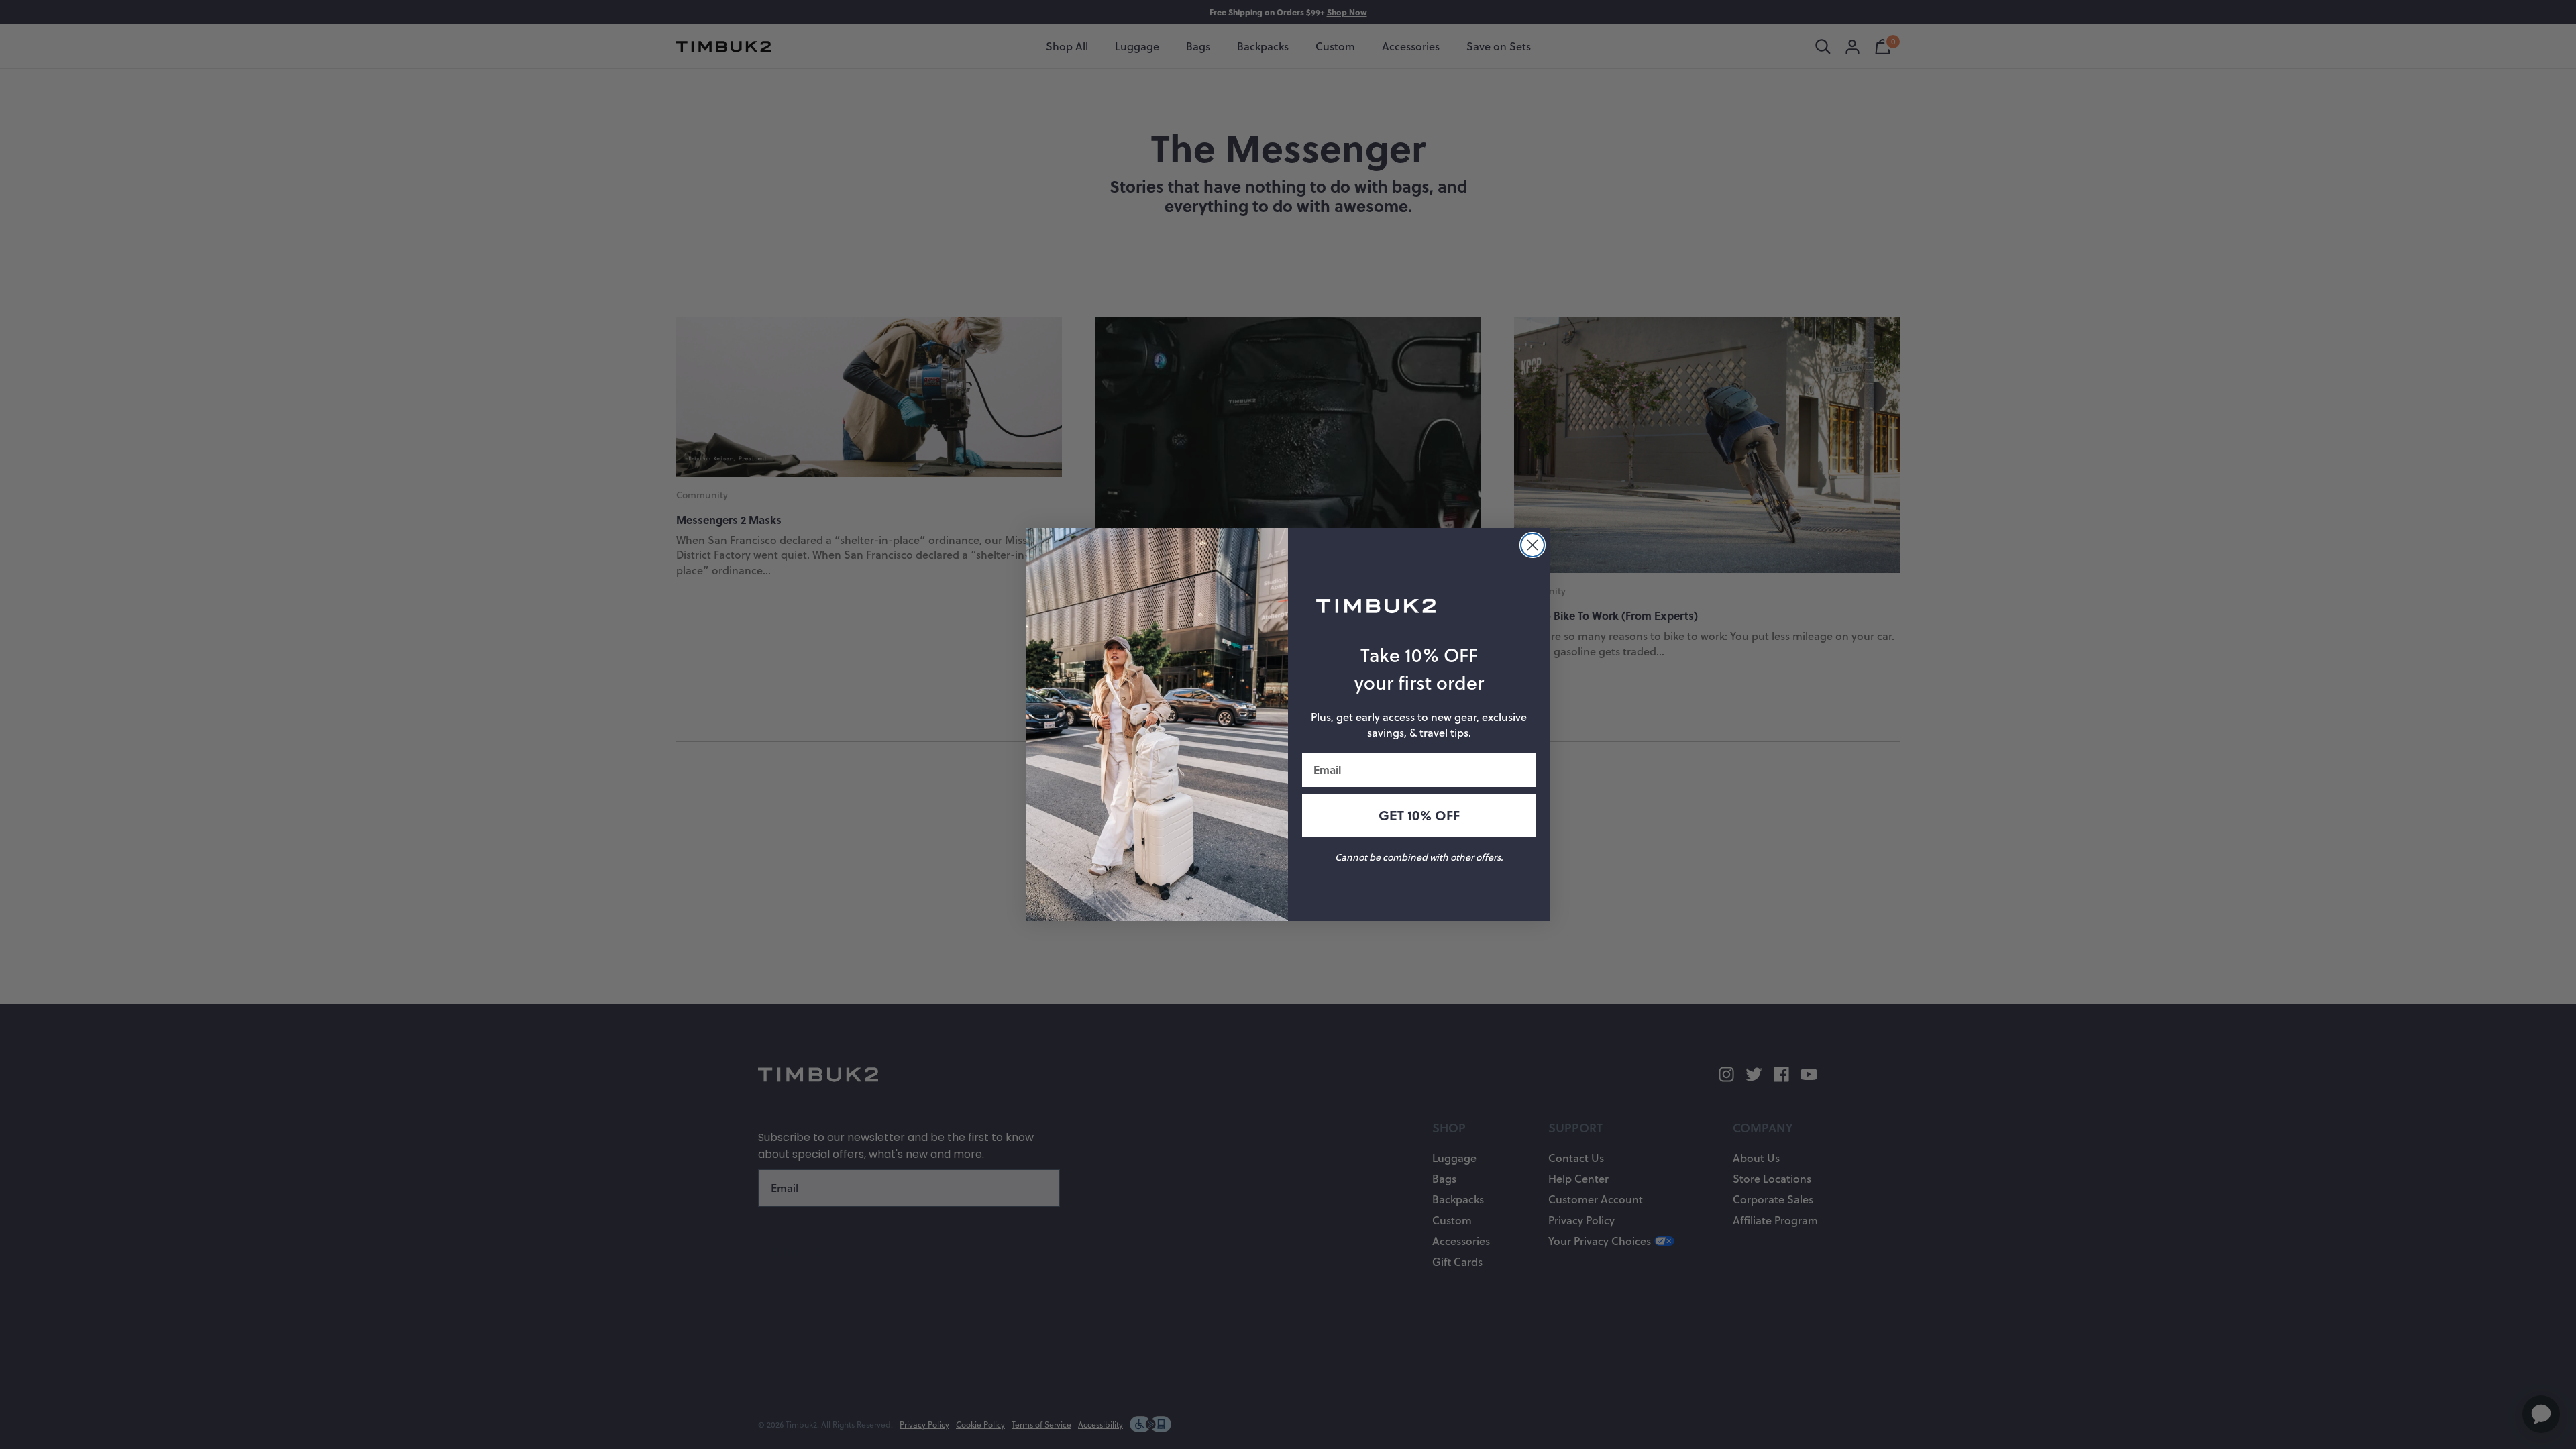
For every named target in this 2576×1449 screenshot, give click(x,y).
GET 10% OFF (1419, 815)
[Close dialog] (1533, 545)
